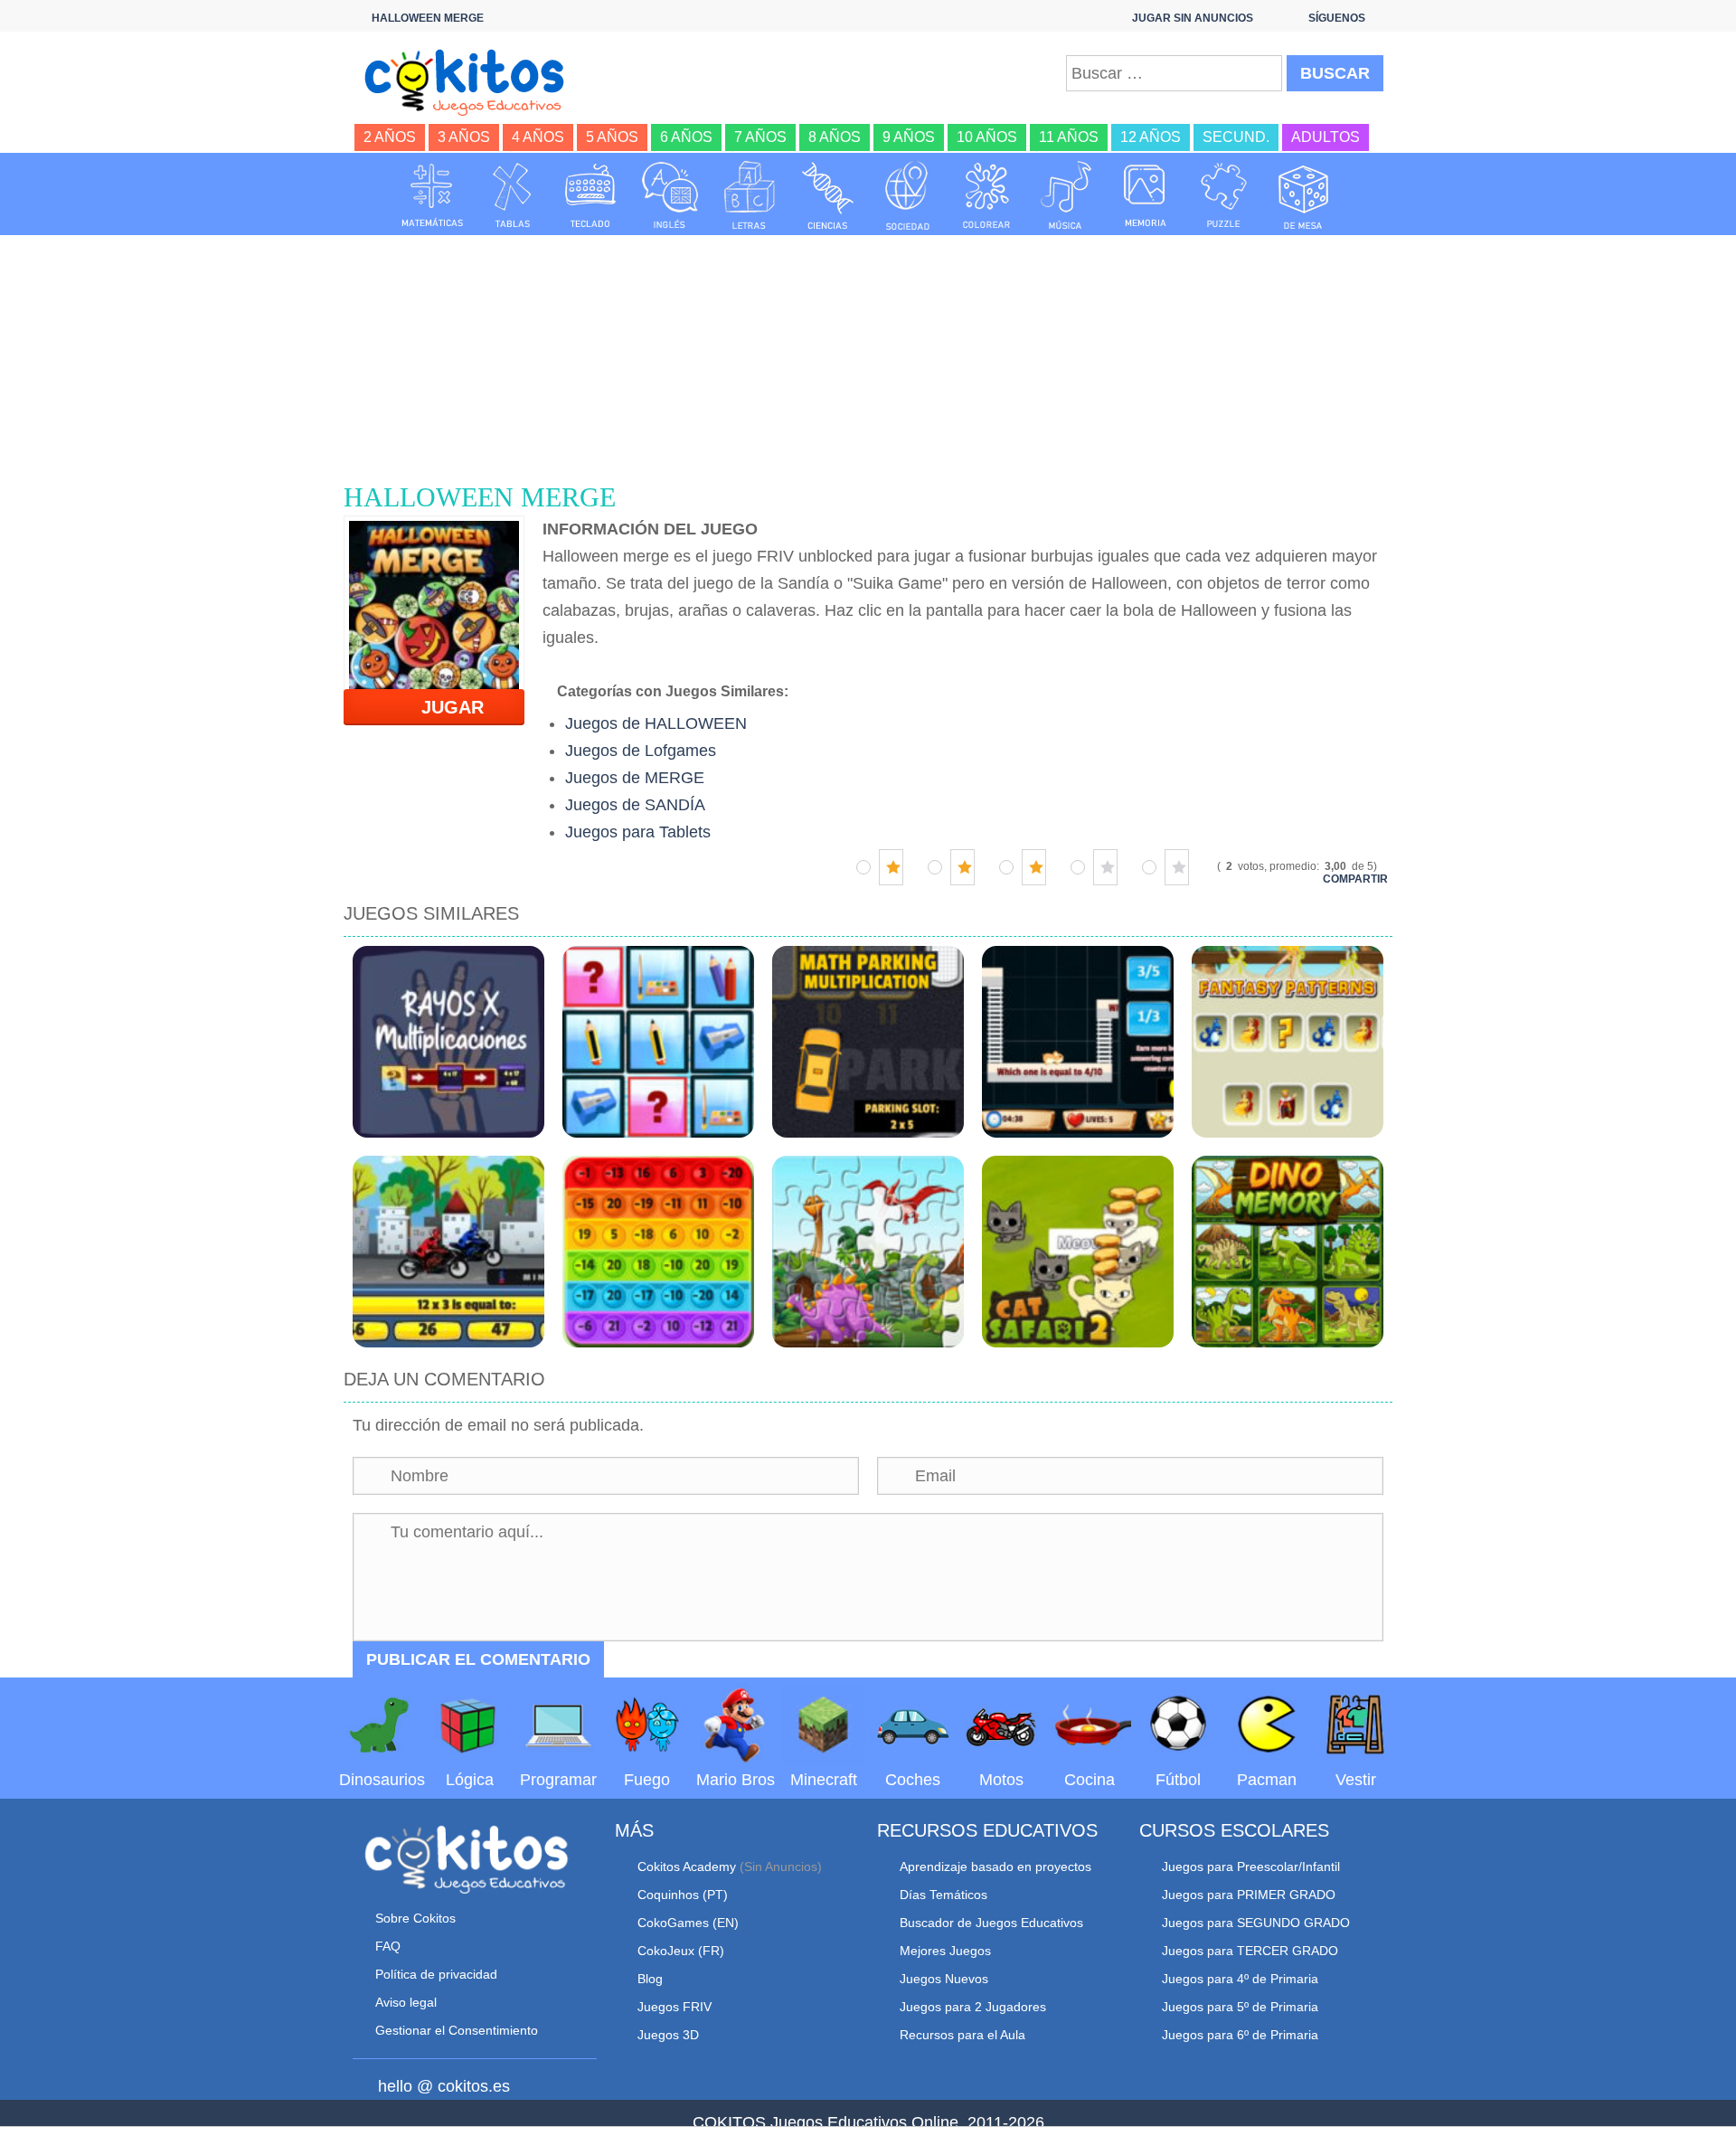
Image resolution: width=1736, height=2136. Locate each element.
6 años (686, 137)
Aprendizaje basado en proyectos (995, 1867)
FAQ (388, 1946)
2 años (390, 137)
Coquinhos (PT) (683, 1895)
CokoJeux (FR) (681, 1951)
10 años (987, 137)
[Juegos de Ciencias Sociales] (908, 195)
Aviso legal (406, 2002)
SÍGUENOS (1337, 18)
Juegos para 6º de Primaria (1240, 2035)
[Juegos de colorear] (986, 195)
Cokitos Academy (687, 1867)
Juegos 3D (668, 2035)
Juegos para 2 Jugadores (973, 2007)
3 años (464, 137)
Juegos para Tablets (638, 832)
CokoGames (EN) (688, 1923)
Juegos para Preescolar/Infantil (1251, 1867)
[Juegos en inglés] (670, 195)
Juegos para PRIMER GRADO (1249, 1895)
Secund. (1236, 137)
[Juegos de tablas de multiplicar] (512, 195)
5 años (612, 137)
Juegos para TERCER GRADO (1250, 1951)
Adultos (1326, 137)
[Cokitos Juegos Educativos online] (472, 80)
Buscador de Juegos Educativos (991, 1923)
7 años (760, 137)
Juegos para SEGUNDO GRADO (1256, 1923)
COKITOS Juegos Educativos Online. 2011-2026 (868, 2122)
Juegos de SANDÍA (635, 805)
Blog (650, 1979)
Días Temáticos (943, 1895)
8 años (835, 137)
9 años (909, 137)
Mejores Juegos (945, 1951)
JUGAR (442, 707)
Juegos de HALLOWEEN (656, 723)
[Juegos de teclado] (590, 195)
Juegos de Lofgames (641, 751)
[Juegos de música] (1066, 195)
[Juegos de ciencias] (828, 195)
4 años (538, 137)
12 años (1151, 137)
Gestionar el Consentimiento (457, 2030)
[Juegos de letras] (750, 195)
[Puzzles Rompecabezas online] (1224, 195)
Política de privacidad (436, 1974)
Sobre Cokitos (415, 1918)
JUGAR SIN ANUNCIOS (1193, 18)
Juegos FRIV (675, 2007)
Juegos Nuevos (944, 1979)
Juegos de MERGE (635, 778)
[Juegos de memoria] (1146, 195)
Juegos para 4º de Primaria (1240, 1979)
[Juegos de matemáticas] (432, 195)
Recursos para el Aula (962, 2035)
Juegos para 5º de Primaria (1240, 2007)
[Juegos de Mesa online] (1304, 195)
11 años (1069, 137)
